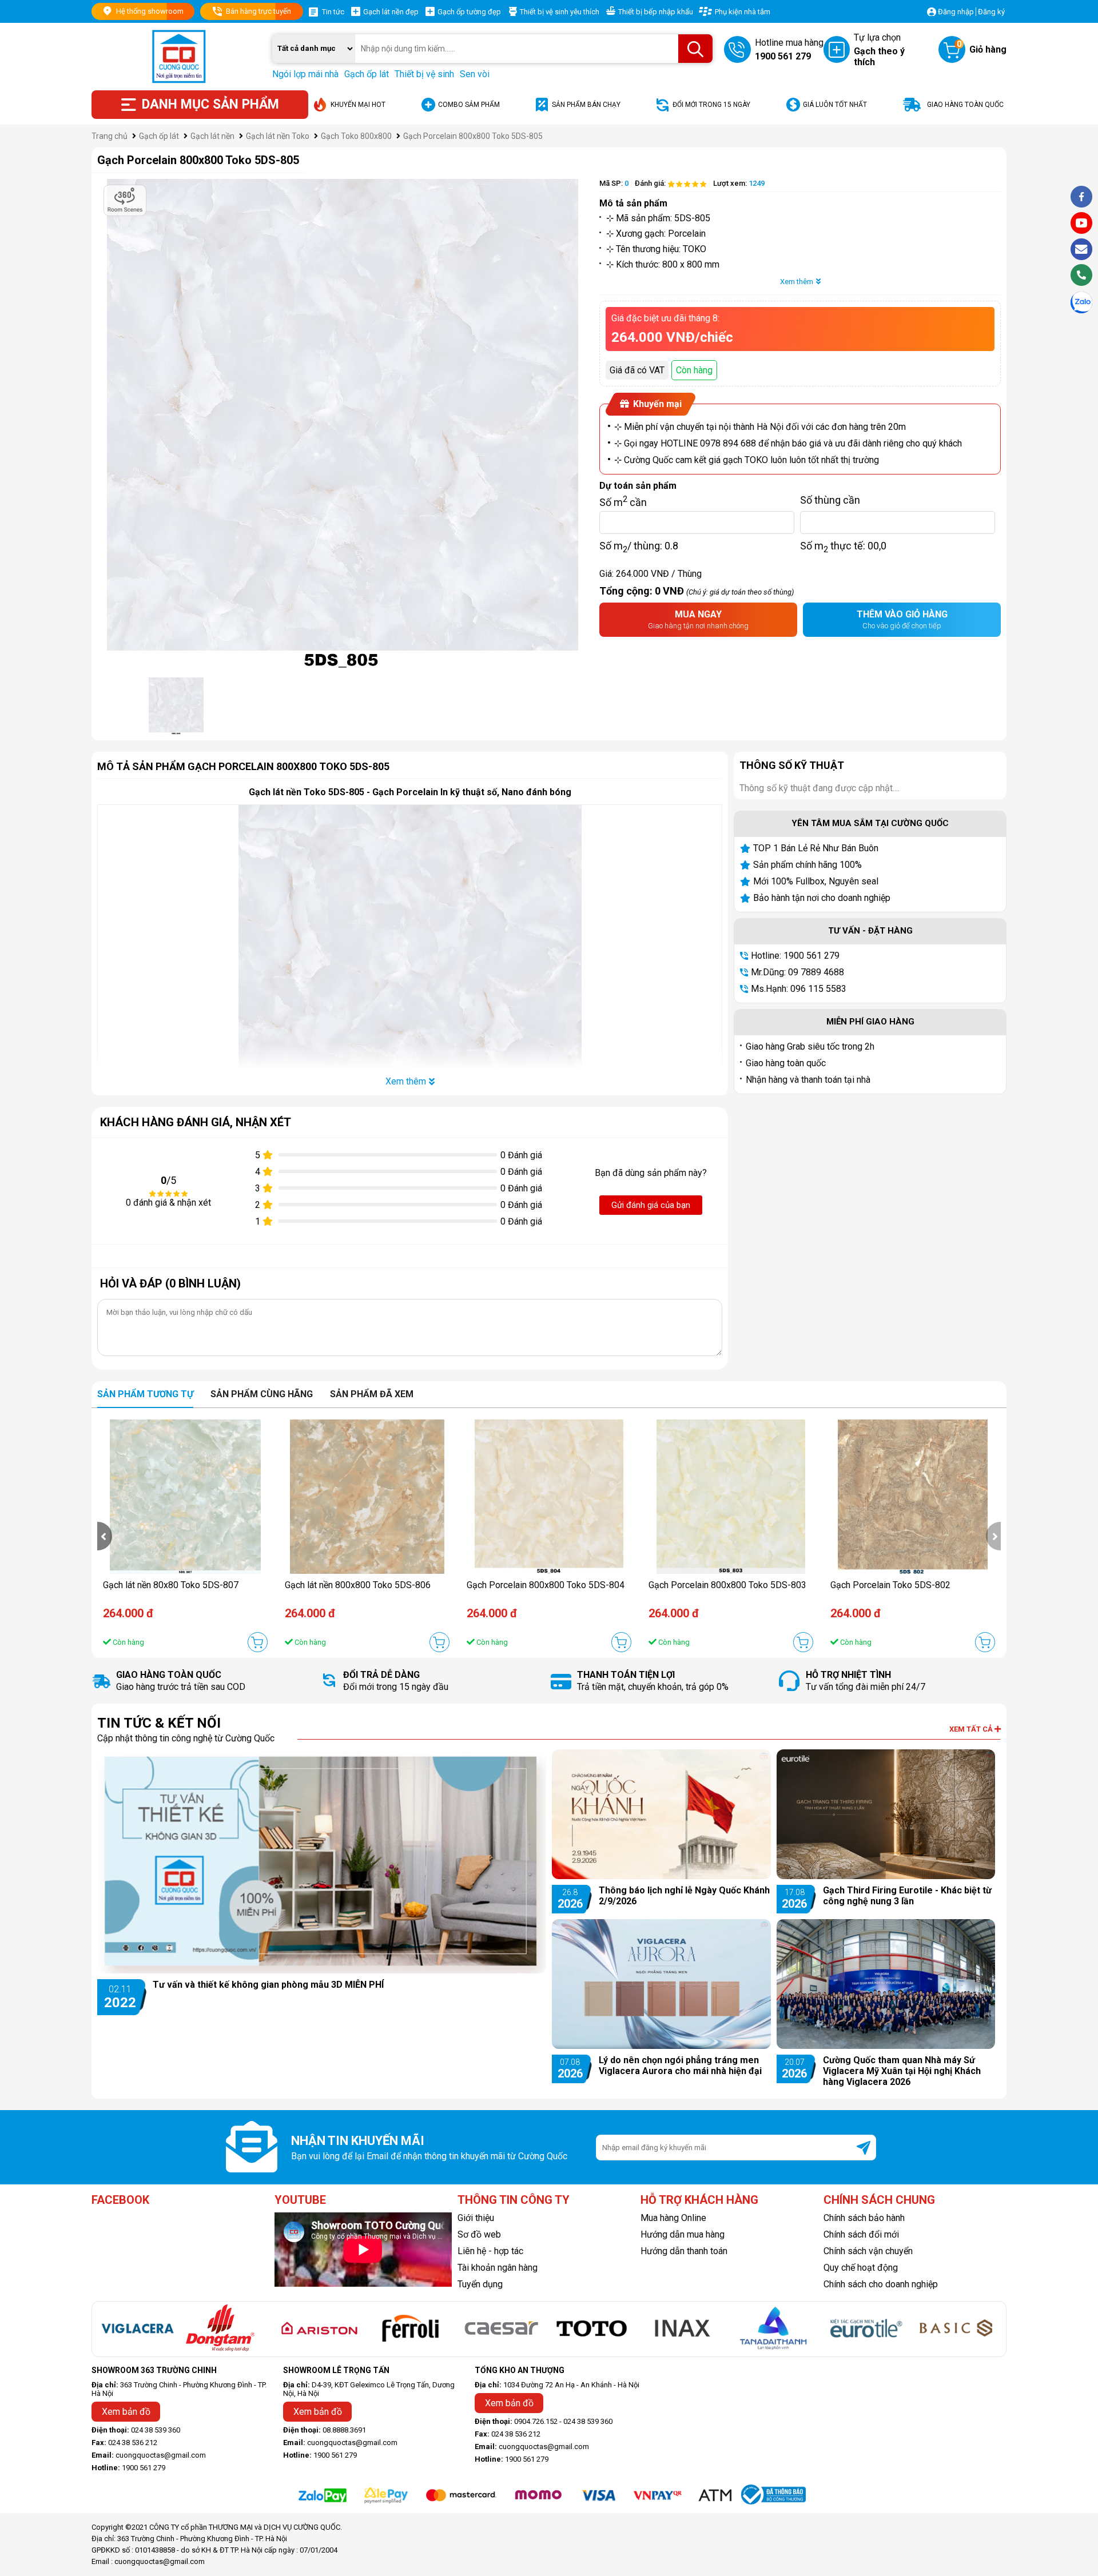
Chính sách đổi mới (861, 2234)
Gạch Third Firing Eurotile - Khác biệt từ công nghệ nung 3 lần (907, 1896)
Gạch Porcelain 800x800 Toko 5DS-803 (727, 1585)
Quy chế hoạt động (861, 2268)
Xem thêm (797, 282)
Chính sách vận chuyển (868, 2251)
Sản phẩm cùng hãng (262, 1394)
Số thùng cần (830, 500)
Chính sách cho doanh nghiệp (881, 2284)
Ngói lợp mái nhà (305, 74)
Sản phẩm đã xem (372, 1394)
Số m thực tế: (843, 545)
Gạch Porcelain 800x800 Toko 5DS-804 (546, 1585)
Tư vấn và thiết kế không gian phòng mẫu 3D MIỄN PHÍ (268, 1985)
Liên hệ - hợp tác (490, 2251)
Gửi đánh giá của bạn (651, 1205)
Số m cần (623, 500)
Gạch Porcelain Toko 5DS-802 (890, 1585)
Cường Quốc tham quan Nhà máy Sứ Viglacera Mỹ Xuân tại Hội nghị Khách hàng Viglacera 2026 (902, 2071)
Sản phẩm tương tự (145, 1394)
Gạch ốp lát (367, 74)
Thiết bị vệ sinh (424, 74)
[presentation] (105, 1536)
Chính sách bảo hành (864, 2218)
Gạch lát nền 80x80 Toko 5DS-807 (171, 1585)
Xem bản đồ (126, 2412)
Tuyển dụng (480, 2284)
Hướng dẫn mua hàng (683, 2234)
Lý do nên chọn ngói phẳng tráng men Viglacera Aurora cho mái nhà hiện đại (680, 2065)
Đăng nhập (956, 12)
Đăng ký (991, 12)
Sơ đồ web (479, 2234)
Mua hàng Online (673, 2218)
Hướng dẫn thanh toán (684, 2251)
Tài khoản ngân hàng (498, 2268)
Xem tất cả (972, 1729)
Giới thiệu (476, 2218)
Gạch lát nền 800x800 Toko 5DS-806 (358, 1585)
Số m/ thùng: (639, 545)
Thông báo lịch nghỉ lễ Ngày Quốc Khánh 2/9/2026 (684, 1896)
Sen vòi (475, 74)
